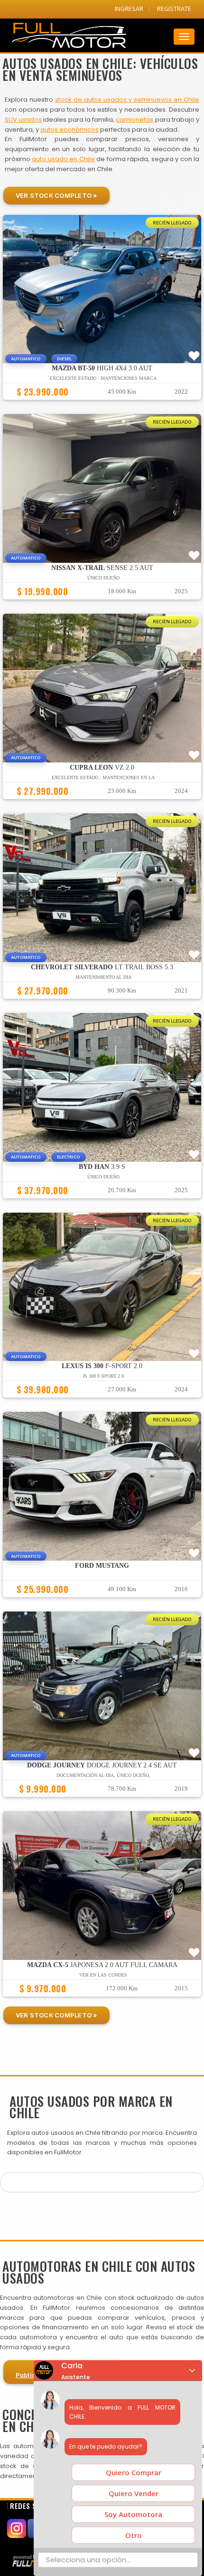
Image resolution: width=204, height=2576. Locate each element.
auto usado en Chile (63, 159)
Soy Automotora (133, 2514)
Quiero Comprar (134, 2472)
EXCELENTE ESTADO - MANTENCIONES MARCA (103, 378)
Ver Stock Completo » (56, 195)
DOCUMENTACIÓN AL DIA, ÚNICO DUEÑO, (103, 1775)
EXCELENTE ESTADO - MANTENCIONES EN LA (103, 777)
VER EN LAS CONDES (103, 1975)
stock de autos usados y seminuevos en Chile (127, 100)
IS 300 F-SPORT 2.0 (103, 1376)
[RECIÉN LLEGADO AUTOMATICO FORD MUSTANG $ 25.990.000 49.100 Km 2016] (102, 1602)
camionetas (134, 120)
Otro (134, 2535)
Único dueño (103, 578)
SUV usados (23, 120)
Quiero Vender (134, 2493)
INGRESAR (129, 9)
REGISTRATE (174, 9)
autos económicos (70, 130)
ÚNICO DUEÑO (103, 1177)
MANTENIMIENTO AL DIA (103, 977)
